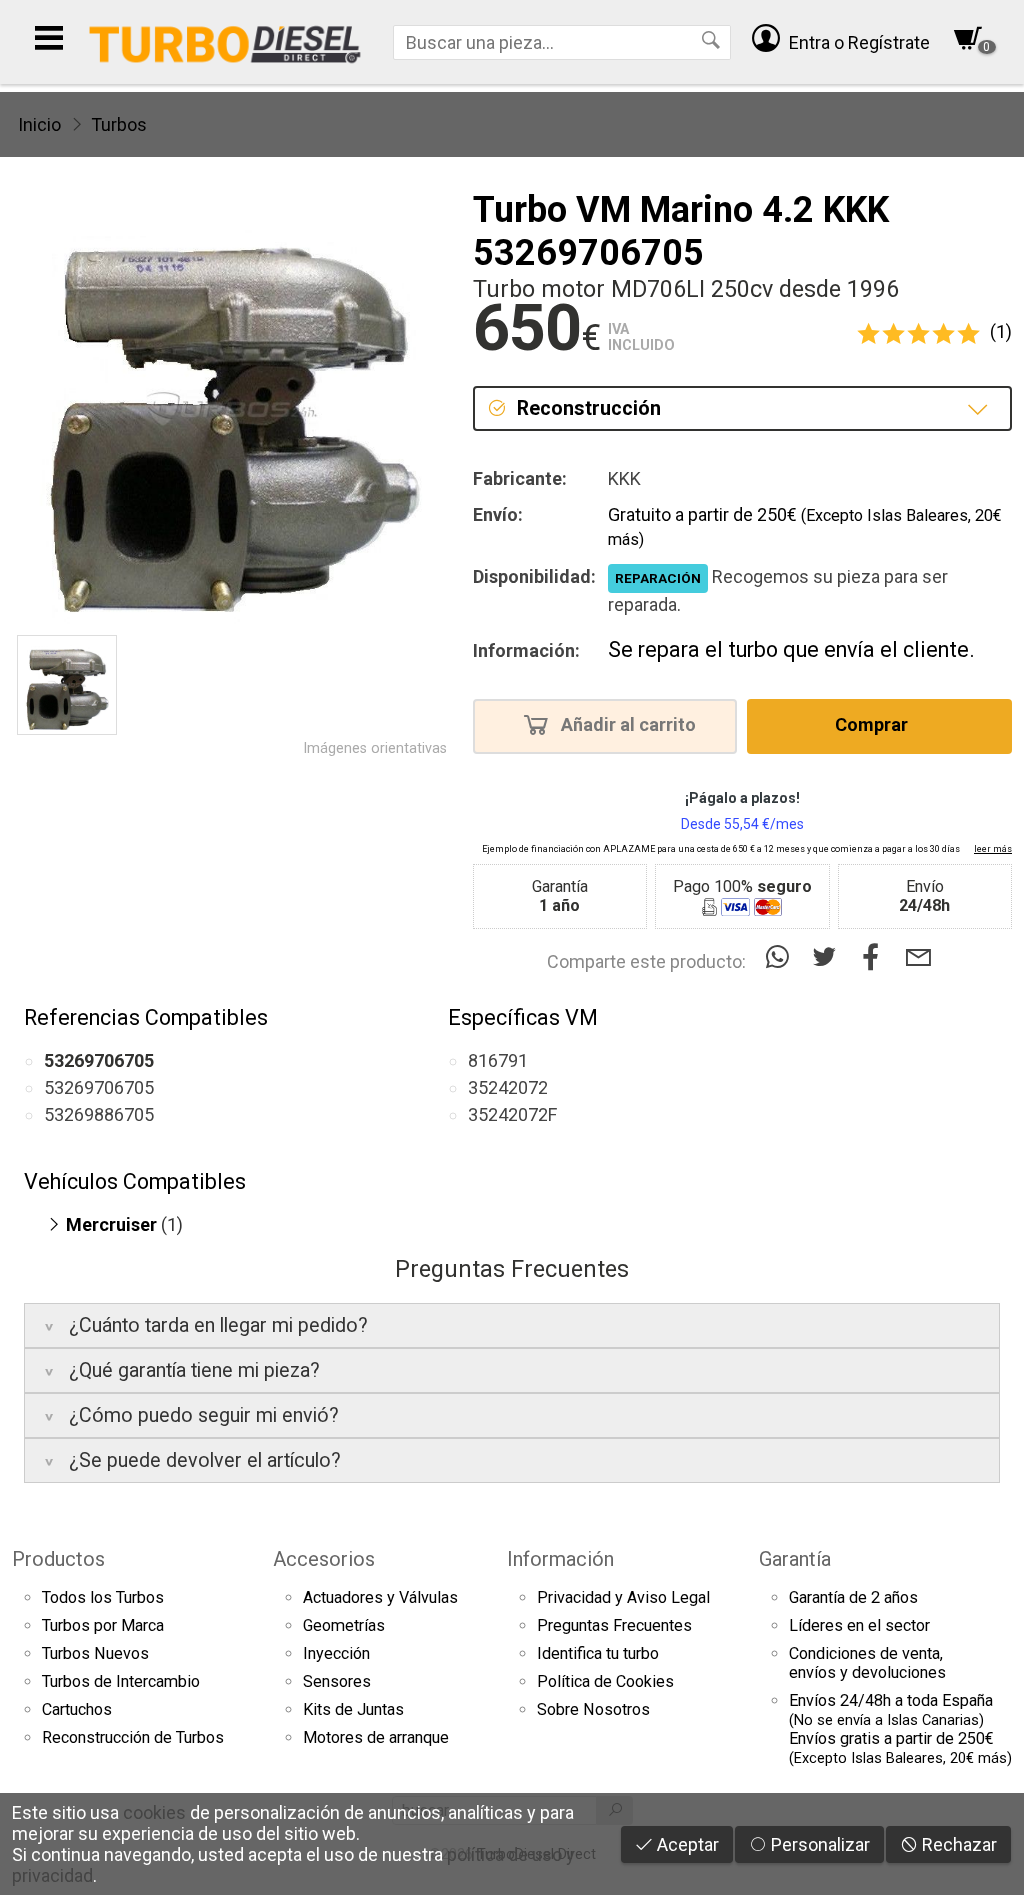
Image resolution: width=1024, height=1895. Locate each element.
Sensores (337, 1681)
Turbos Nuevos (95, 1653)
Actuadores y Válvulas (380, 1597)
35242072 (508, 1087)
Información (560, 1559)
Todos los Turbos (103, 1597)
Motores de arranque (376, 1737)
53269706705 (99, 1087)
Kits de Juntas (353, 1709)
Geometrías (344, 1625)
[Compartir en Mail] (918, 957)
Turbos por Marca (103, 1625)
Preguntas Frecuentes (614, 1625)
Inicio (39, 124)
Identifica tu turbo (598, 1653)
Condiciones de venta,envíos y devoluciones (867, 1663)
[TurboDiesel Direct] (224, 42)
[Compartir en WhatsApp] (781, 957)
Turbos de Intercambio (121, 1681)
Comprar (873, 724)
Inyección (336, 1653)
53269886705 (99, 1114)
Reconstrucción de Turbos (133, 1737)
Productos (58, 1559)
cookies (154, 1812)
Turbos (119, 124)
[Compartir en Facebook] (875, 957)
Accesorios (324, 1559)
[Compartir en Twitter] (828, 957)
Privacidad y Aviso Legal (623, 1597)
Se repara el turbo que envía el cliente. (791, 649)
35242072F (512, 1114)
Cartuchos (77, 1709)
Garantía (795, 1559)
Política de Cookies (605, 1681)
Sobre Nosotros (593, 1709)
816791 (498, 1060)
